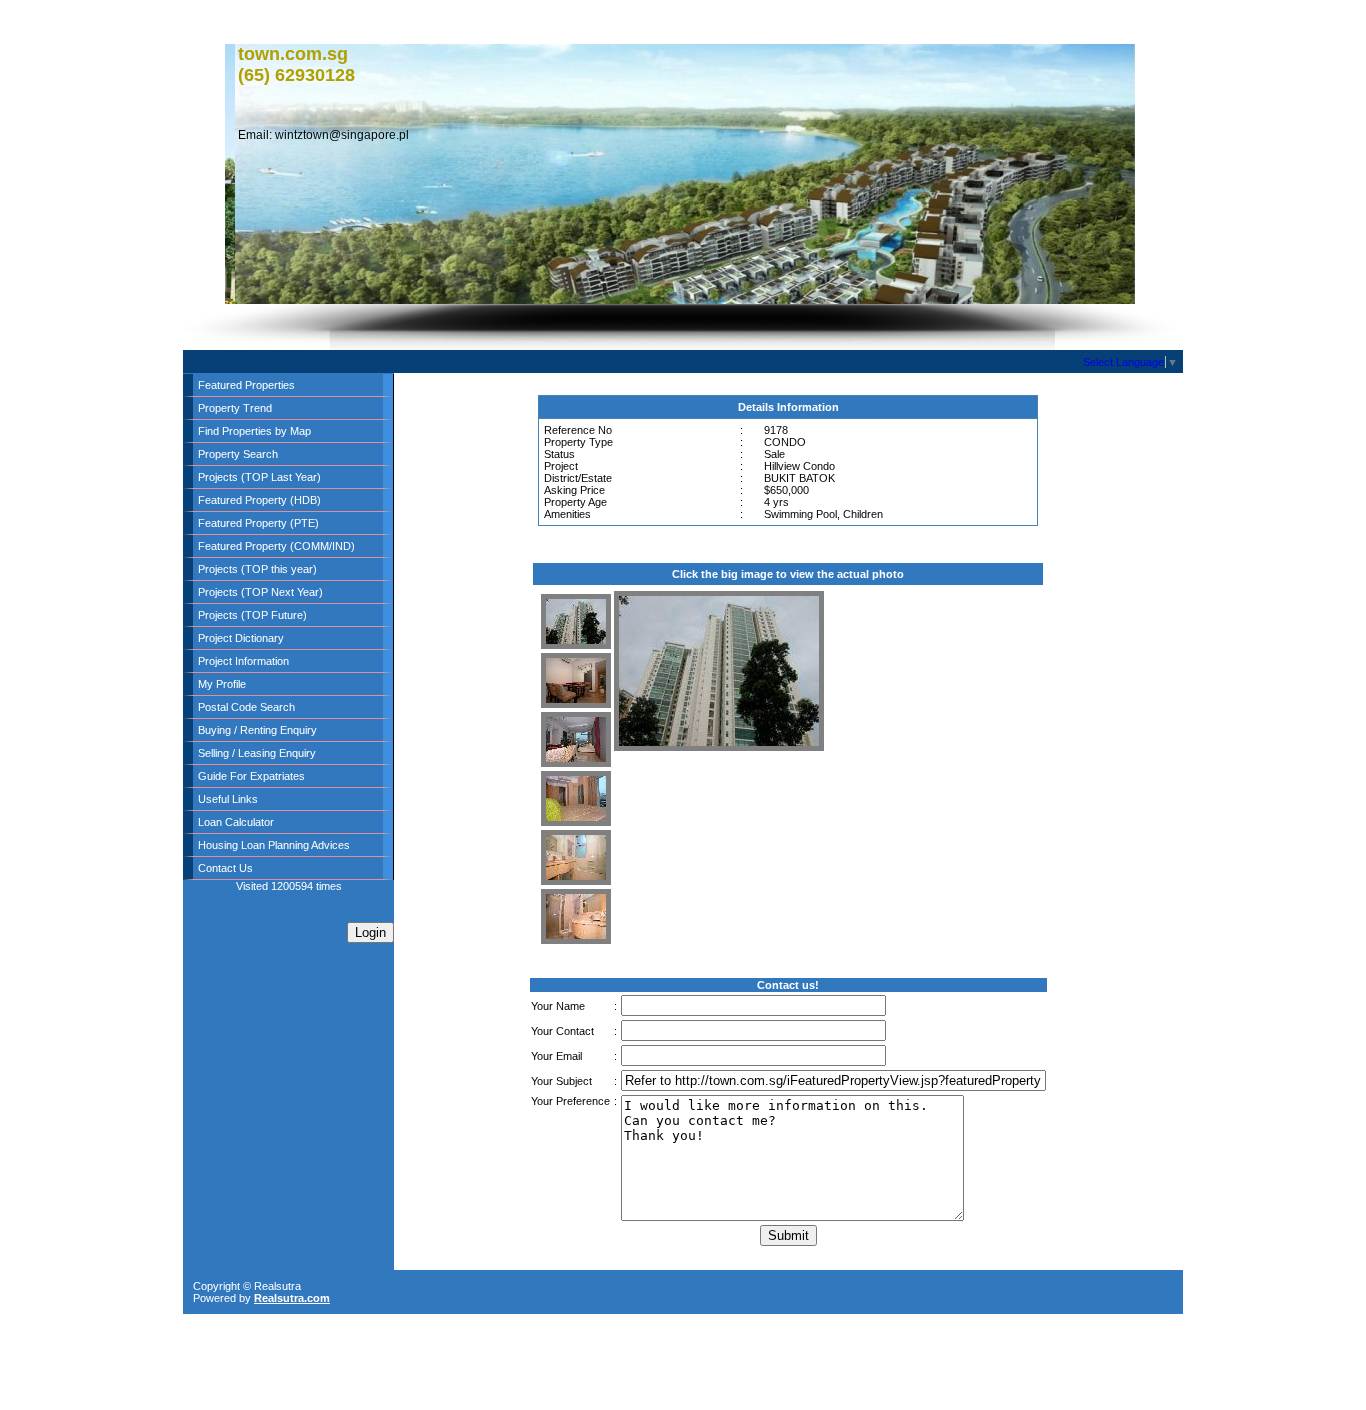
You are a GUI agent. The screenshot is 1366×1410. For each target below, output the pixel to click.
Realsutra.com (292, 1298)
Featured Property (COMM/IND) (276, 546)
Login (370, 932)
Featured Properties (246, 385)
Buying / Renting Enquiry (257, 730)
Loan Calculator (236, 822)
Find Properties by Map (254, 431)
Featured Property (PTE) (258, 523)
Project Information (243, 661)
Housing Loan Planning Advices (274, 845)
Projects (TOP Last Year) (259, 477)
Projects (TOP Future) (252, 615)
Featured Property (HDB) (259, 500)
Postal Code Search (246, 707)
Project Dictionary (241, 638)
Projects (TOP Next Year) (260, 592)
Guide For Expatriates (251, 776)
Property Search (238, 454)
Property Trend (235, 408)
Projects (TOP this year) (257, 569)
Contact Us (225, 868)
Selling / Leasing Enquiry (257, 753)
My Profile (222, 684)
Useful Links (228, 799)
